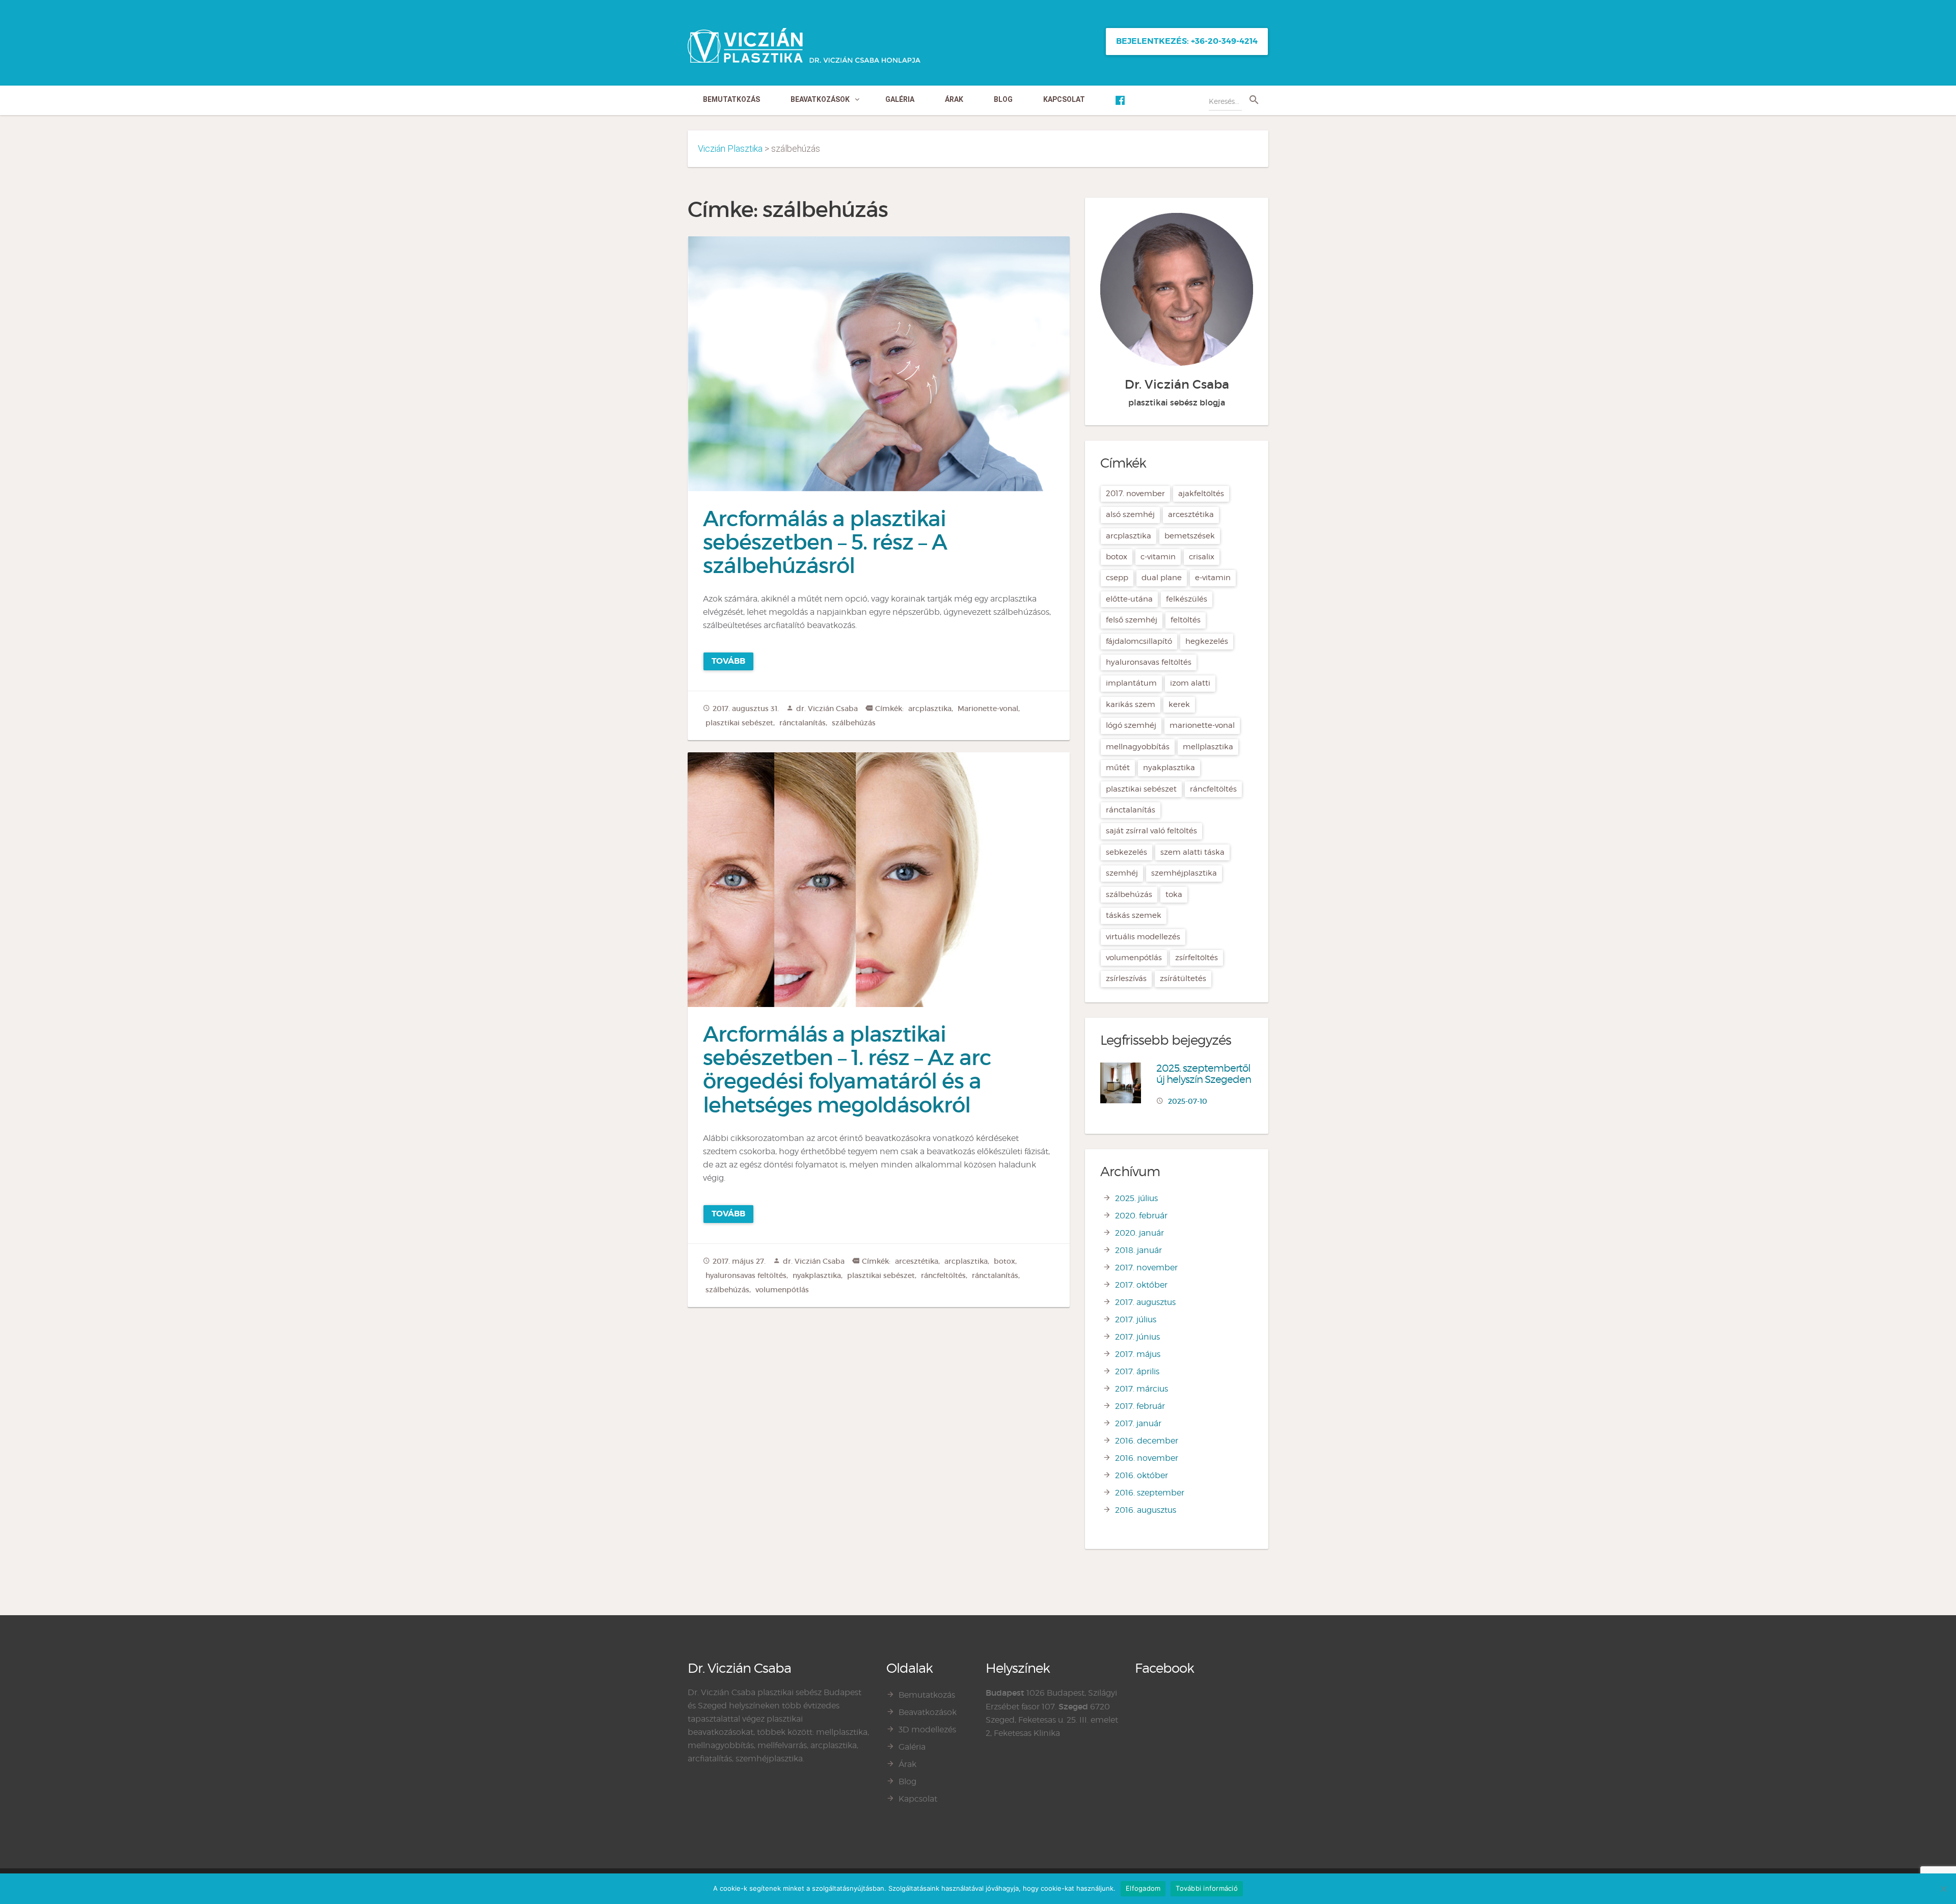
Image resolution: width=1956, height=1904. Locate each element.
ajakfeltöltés (1201, 494)
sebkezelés (1126, 852)
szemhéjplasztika (1184, 873)
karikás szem (1131, 704)
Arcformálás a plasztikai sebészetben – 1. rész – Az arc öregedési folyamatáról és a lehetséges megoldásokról (847, 1069)
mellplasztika (1208, 747)
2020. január (1139, 1233)
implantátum (1131, 683)
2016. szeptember (1150, 1493)
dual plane (1162, 578)
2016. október (1142, 1475)
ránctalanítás (803, 723)
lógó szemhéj (1131, 725)
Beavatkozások (820, 99)
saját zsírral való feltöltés (1151, 831)
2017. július (1136, 1320)
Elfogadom (1143, 1888)
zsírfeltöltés (1197, 958)
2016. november (1147, 1458)
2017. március (1142, 1389)
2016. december (1147, 1441)
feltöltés (1186, 620)
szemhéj (1122, 873)
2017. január (1138, 1423)
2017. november (1135, 494)
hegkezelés (1207, 641)
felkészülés (1187, 599)
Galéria (900, 99)
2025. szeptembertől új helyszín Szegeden (1204, 1074)
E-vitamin (1213, 578)
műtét (1118, 768)
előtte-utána (1129, 599)
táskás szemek (1134, 915)
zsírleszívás (1126, 978)
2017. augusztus (1145, 1302)
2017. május (1138, 1354)
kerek (1179, 704)
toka (1174, 894)
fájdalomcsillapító (1139, 641)
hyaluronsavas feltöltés (746, 1275)
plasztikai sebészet (739, 723)
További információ (1207, 1888)
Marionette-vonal (988, 709)
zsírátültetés (1183, 978)
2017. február (1140, 1406)
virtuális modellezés (1143, 937)
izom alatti (1190, 683)
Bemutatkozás (731, 99)
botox (1004, 1261)
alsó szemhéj (1130, 514)
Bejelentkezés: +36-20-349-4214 (1187, 41)
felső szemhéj (1132, 620)
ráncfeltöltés (943, 1275)
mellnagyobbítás (1138, 747)
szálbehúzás (854, 723)
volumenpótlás (782, 1290)
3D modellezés (927, 1730)
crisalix (1202, 557)
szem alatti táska (1192, 852)
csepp (1117, 578)
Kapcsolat (1064, 99)
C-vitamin (1158, 557)
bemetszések (1190, 536)
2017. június (1137, 1337)
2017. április (1137, 1371)
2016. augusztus (1146, 1510)
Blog (1003, 99)
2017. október (1141, 1285)
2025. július (1136, 1198)
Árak (954, 99)
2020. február (1141, 1216)
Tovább (728, 661)
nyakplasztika (817, 1275)
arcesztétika (917, 1261)
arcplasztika (930, 709)
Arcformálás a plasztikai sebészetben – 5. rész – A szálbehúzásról (825, 542)
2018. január (1138, 1250)
